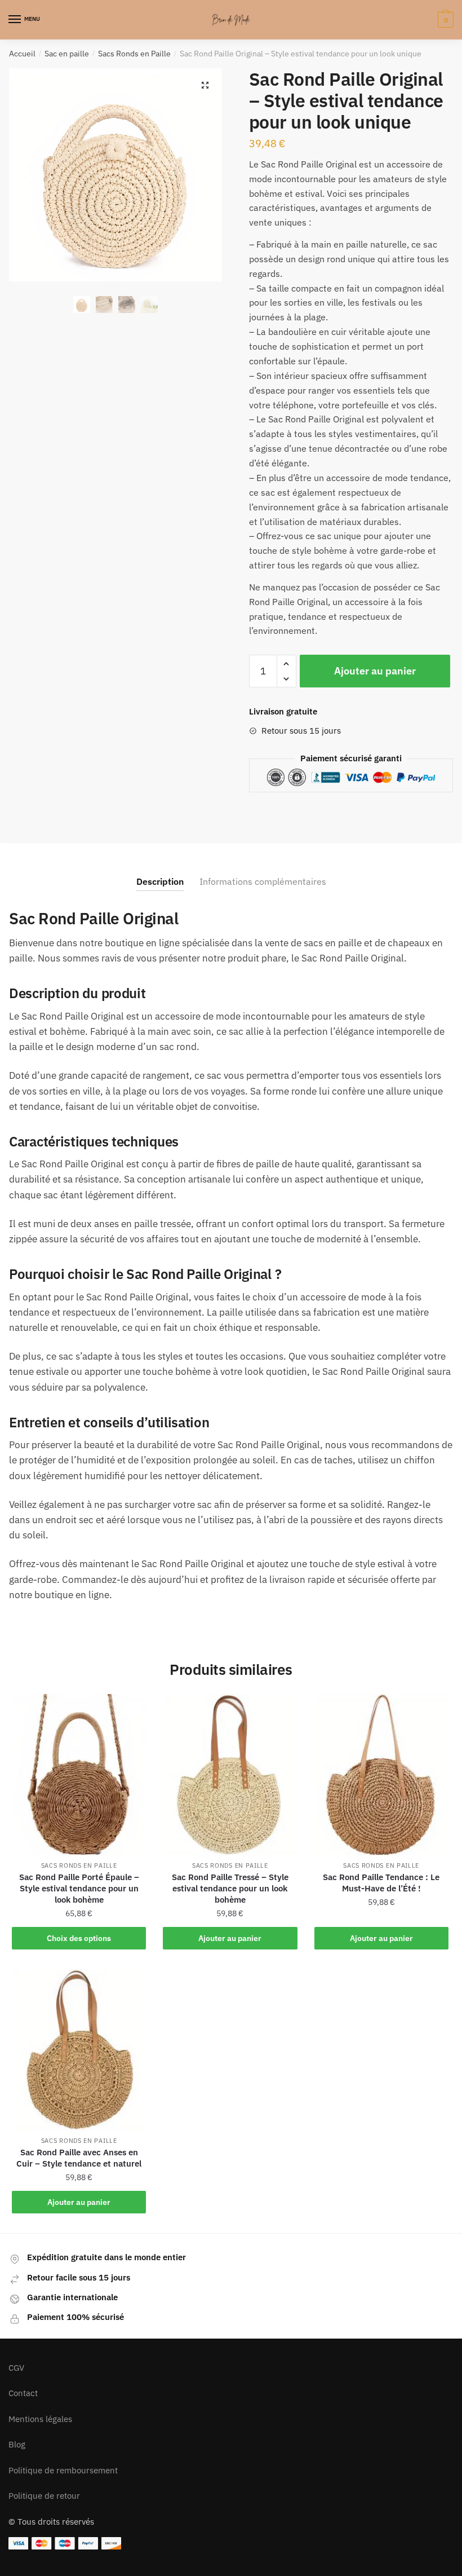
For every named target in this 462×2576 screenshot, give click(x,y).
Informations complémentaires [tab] (263, 881)
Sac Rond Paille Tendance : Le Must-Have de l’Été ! (381, 1883)
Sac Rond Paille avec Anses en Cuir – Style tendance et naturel (79, 2158)
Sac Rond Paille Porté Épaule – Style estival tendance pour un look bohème (79, 1888)
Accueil (22, 54)
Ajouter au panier (375, 671)
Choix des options (79, 1938)
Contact (23, 2393)
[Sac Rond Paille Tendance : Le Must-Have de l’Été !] (381, 1775)
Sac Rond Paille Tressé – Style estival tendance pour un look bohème (230, 1888)
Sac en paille (67, 54)
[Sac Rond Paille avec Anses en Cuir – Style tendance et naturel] (79, 2050)
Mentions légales (40, 2419)
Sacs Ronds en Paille (134, 54)
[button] (205, 85)
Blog (17, 2444)
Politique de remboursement (63, 2470)
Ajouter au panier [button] (230, 1938)
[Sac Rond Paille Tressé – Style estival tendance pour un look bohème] (230, 1775)
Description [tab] (160, 881)
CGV (16, 2368)
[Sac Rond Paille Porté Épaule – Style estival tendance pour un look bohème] (79, 1775)
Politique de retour (44, 2496)
